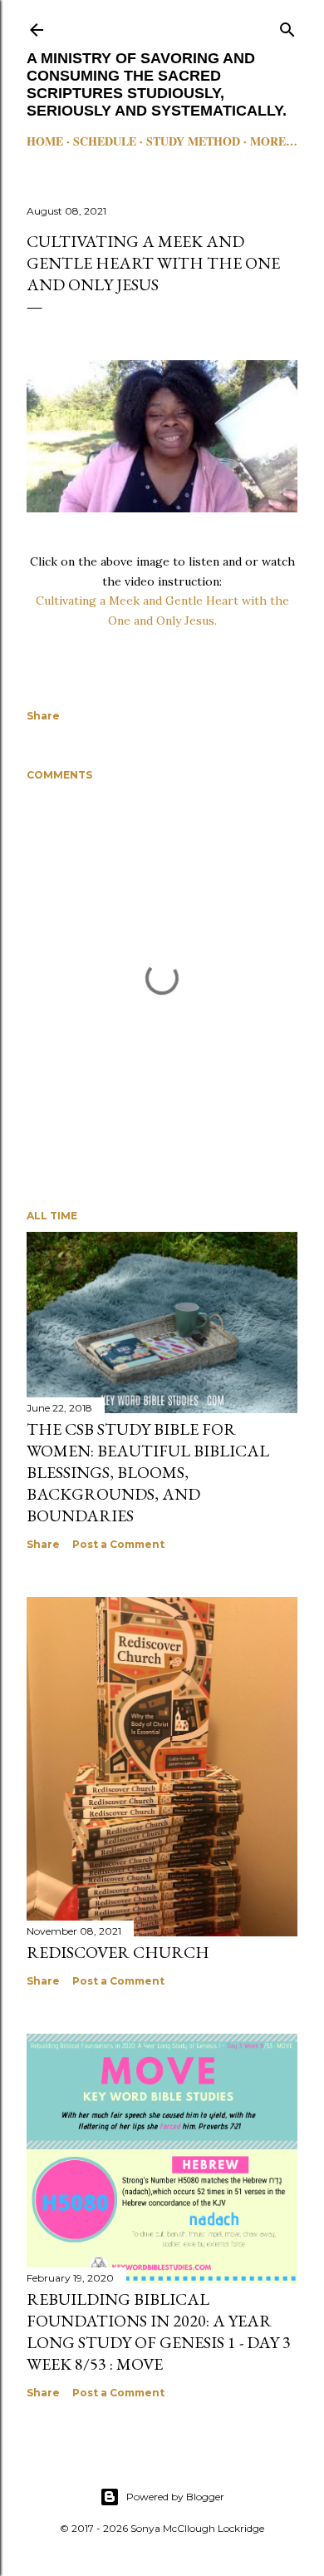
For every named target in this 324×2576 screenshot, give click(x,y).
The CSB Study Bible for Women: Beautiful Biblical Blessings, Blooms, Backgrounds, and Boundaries (148, 1472)
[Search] (287, 26)
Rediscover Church (118, 1952)
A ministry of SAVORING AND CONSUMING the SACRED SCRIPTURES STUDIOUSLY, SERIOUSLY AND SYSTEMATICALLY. (157, 84)
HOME (45, 141)
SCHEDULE (105, 141)
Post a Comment (118, 1544)
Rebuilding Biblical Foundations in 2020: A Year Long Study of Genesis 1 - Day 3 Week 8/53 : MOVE (159, 2331)
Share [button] (43, 716)
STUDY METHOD (193, 141)
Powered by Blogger (175, 2497)
